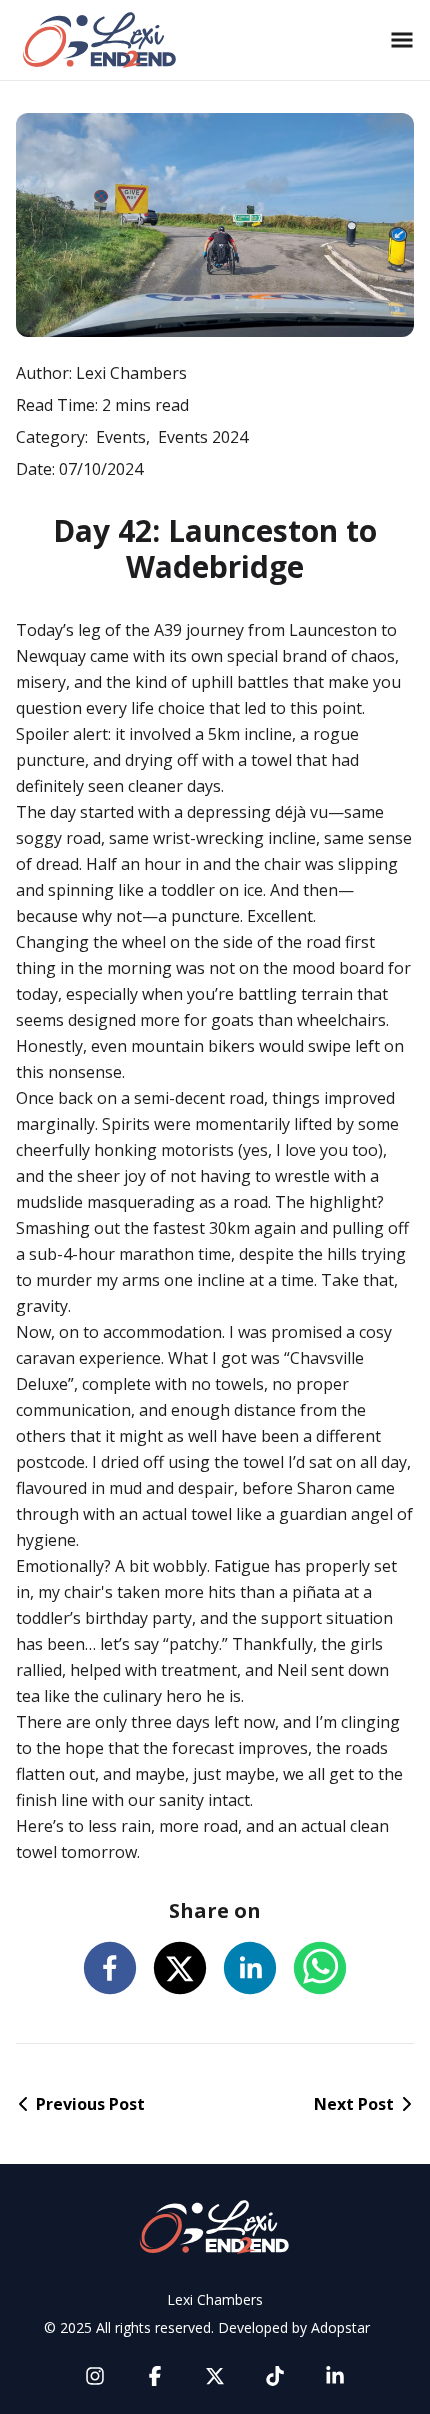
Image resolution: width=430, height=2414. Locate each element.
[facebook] (110, 1968)
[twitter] (180, 1968)
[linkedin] (250, 1968)
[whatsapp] (320, 1968)
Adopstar (340, 2327)
